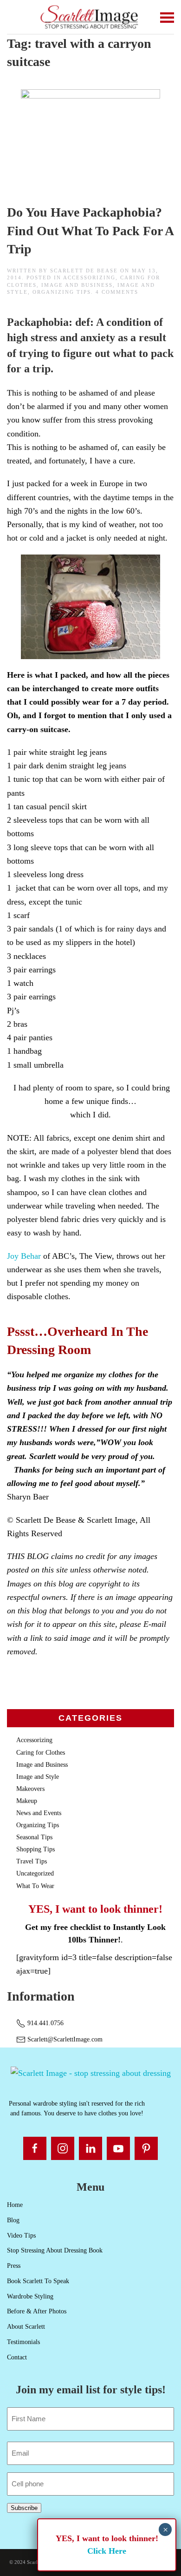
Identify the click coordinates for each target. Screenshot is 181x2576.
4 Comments (117, 292)
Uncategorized (35, 1873)
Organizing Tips (62, 292)
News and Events (39, 1813)
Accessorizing (89, 277)
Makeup (27, 1801)
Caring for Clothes (41, 1753)
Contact (17, 2357)
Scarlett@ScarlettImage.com (64, 2039)
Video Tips (21, 2236)
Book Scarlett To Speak (38, 2281)
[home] (91, 2073)
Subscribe (24, 2508)
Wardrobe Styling (30, 2296)
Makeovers (30, 1789)
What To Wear (35, 1886)
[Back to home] (91, 17)
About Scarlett (26, 2327)
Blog (13, 2220)
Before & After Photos (37, 2311)
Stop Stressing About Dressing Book (55, 2250)
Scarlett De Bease (84, 271)
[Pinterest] (146, 2148)
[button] (167, 17)
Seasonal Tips (34, 1837)
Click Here (107, 2551)
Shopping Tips (36, 1849)
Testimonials (23, 2342)
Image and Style (38, 1777)
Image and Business (77, 285)
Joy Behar (24, 1256)
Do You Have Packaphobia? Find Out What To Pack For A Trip (90, 230)
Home (15, 2205)
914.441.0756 (45, 2023)
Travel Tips (32, 1861)
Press (14, 2266)
